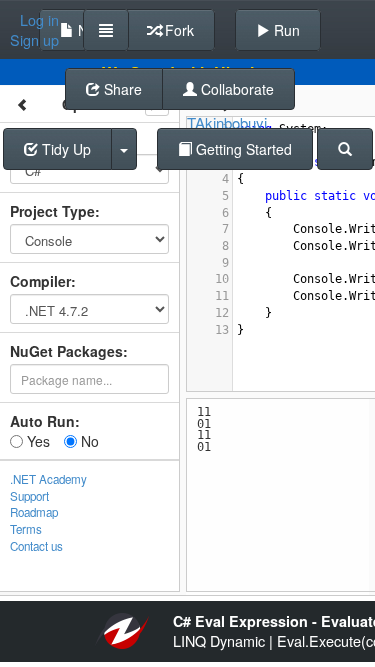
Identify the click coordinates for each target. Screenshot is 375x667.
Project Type (52, 211)
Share (121, 89)
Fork (177, 30)
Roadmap (34, 512)
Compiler (40, 281)
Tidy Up (64, 149)
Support (29, 496)
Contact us (36, 546)
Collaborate (235, 89)
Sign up (34, 40)
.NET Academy (48, 479)
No (88, 441)
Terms (26, 529)
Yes (36, 441)
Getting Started (242, 149)
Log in (39, 20)
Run (285, 30)
